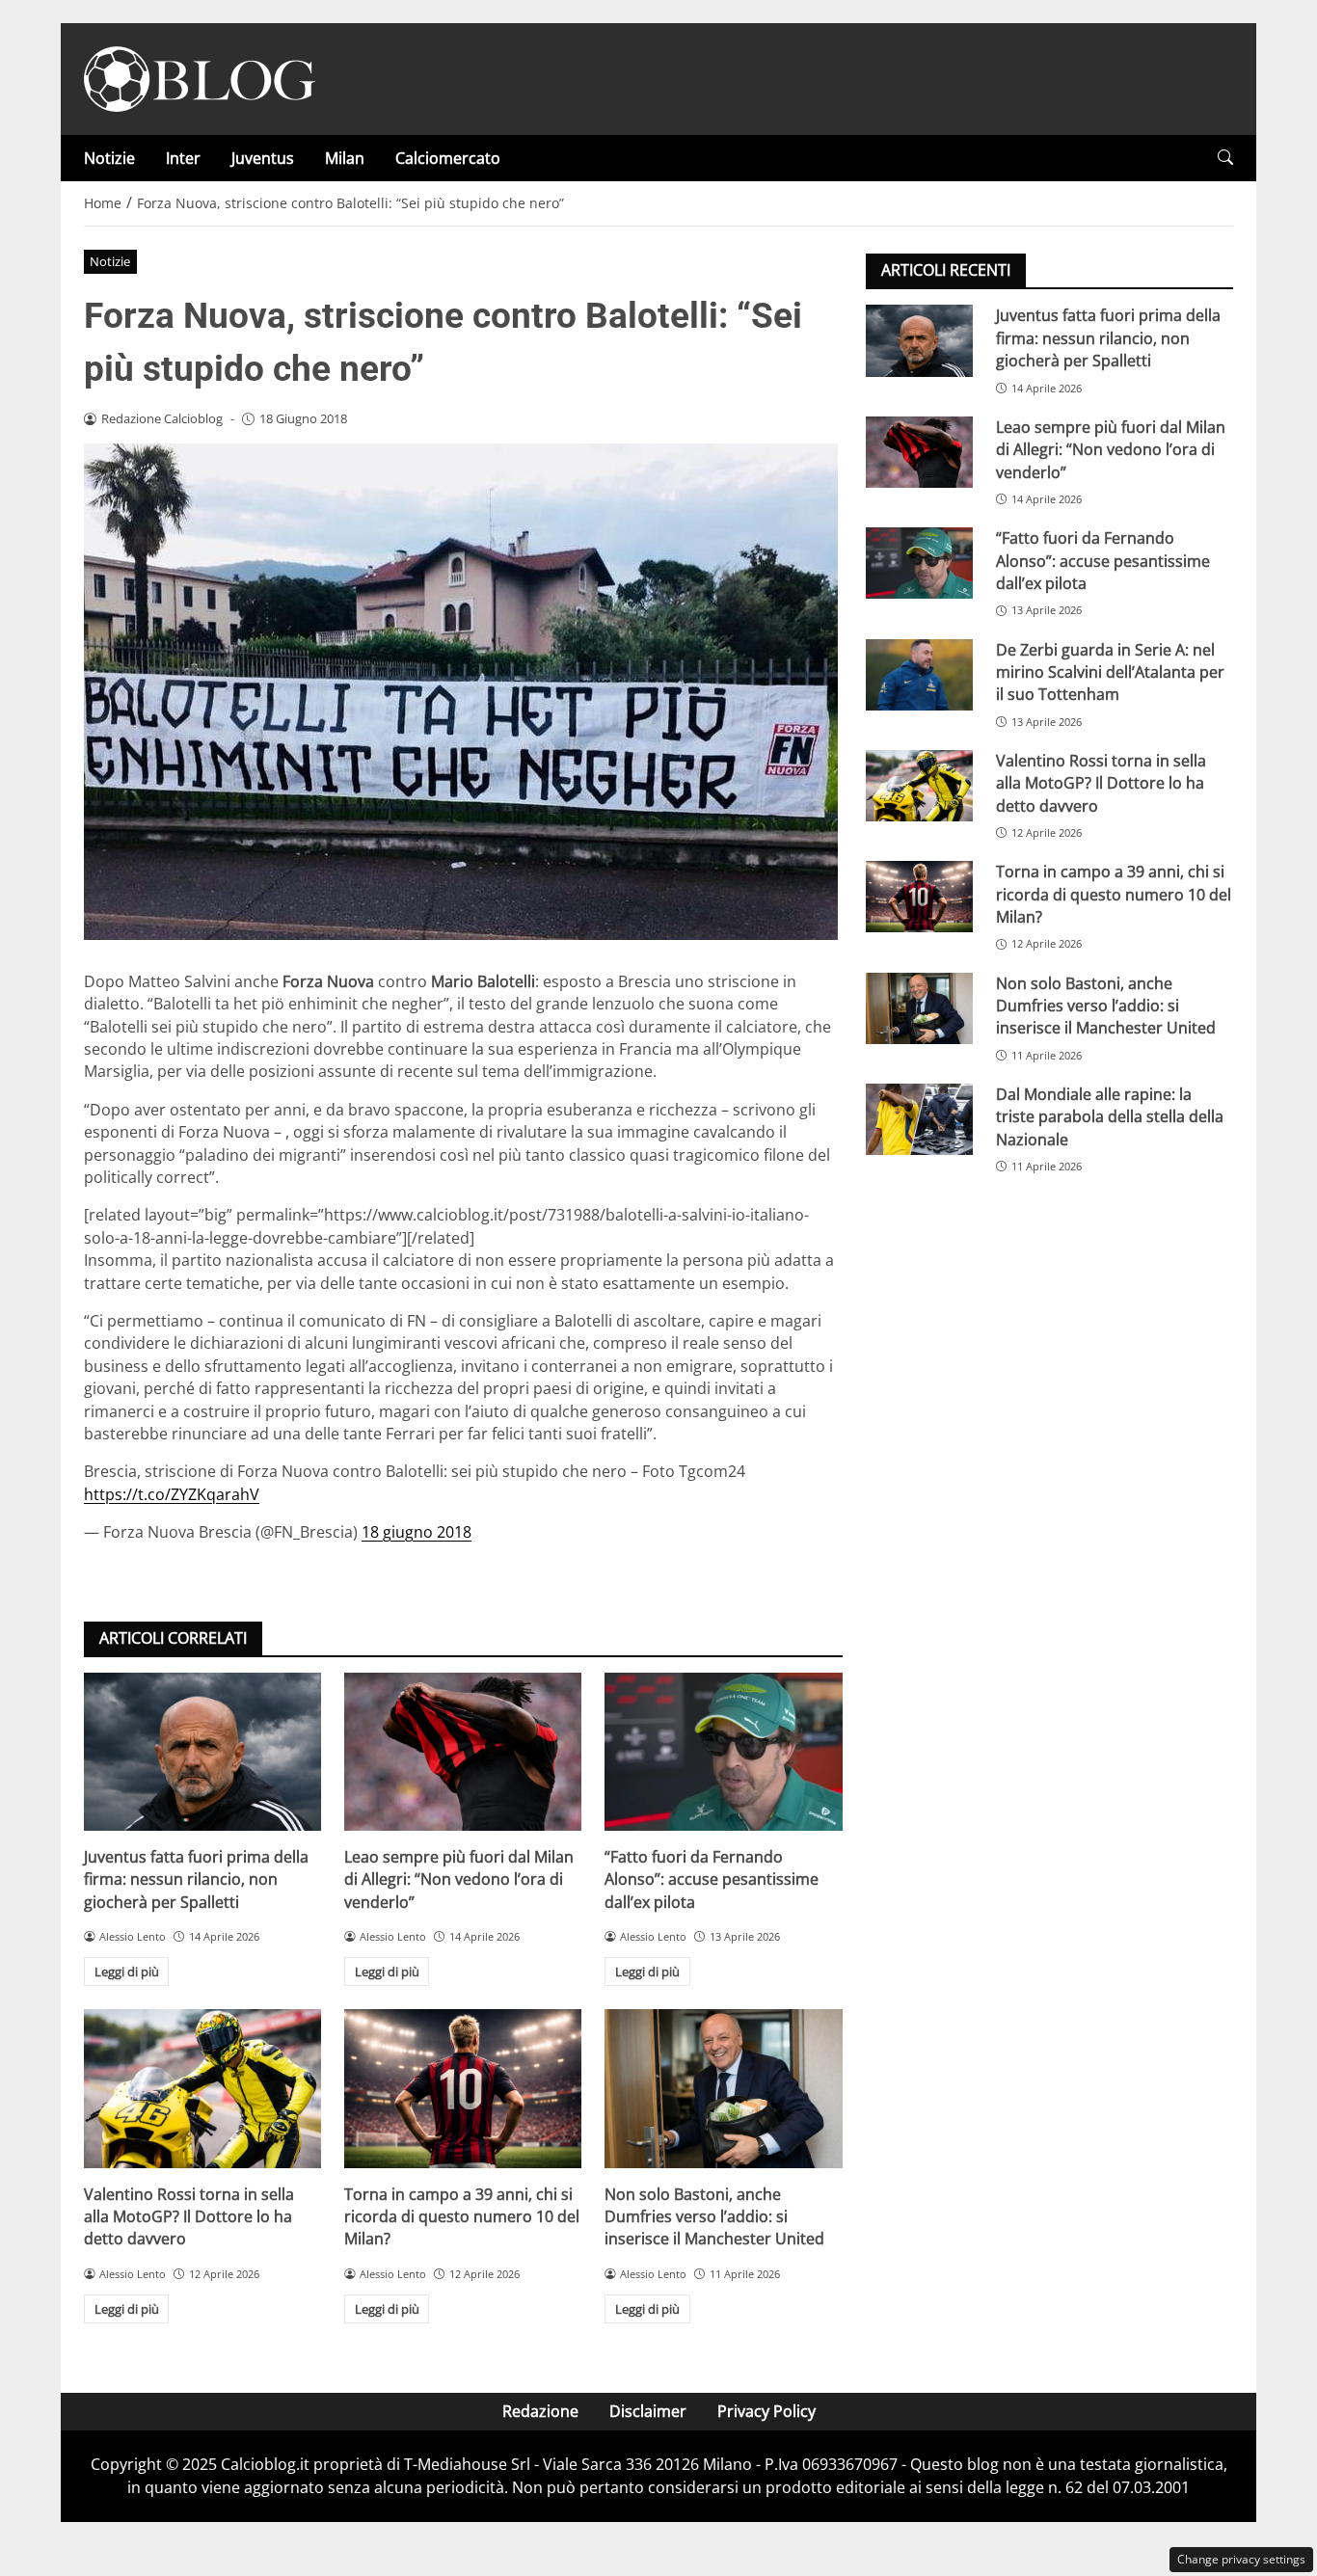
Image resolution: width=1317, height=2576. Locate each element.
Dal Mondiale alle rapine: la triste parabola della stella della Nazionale (1110, 1116)
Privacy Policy (766, 2411)
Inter (183, 158)
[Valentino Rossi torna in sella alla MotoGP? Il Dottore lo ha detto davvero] (202, 2088)
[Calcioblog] (200, 77)
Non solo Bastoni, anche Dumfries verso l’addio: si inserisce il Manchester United (714, 2217)
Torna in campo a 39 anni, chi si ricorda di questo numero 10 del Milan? (462, 2217)
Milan (345, 158)
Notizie (109, 158)
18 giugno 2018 (417, 1532)
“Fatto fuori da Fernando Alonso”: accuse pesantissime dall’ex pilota (712, 1879)
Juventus (263, 158)
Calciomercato (448, 158)
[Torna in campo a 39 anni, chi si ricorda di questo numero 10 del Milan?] (463, 2088)
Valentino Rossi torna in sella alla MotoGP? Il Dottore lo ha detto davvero (189, 2217)
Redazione (540, 2411)
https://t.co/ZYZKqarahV (172, 1494)
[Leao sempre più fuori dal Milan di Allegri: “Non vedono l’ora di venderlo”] (463, 1752)
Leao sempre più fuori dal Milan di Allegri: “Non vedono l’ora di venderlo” (459, 1879)
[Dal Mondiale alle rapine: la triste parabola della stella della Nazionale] (919, 1118)
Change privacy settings (1241, 2559)
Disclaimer (648, 2411)
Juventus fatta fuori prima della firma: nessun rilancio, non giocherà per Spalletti (196, 1879)
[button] (1225, 158)
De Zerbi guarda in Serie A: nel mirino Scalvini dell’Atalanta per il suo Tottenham (1110, 671)
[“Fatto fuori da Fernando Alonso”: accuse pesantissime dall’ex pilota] (723, 1752)
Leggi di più (127, 1972)
